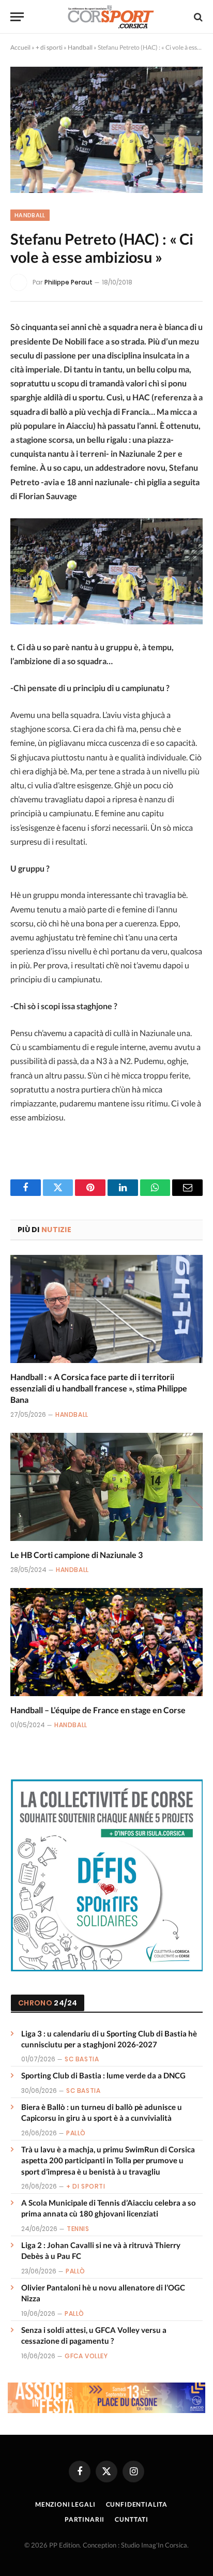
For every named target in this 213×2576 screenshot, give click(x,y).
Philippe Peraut (69, 282)
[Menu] (17, 17)
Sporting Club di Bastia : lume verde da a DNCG (103, 2075)
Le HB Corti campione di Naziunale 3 (77, 1555)
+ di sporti (49, 47)
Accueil (20, 47)
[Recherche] (197, 17)
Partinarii (85, 2519)
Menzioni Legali (65, 2504)
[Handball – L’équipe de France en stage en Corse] (106, 1642)
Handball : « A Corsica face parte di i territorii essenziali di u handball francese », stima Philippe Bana (99, 1388)
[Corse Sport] (112, 17)
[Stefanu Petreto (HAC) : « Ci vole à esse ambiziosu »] (106, 130)
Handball (80, 47)
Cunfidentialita (137, 2504)
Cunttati (132, 2519)
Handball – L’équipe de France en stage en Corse (98, 1710)
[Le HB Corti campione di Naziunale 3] (106, 1487)
